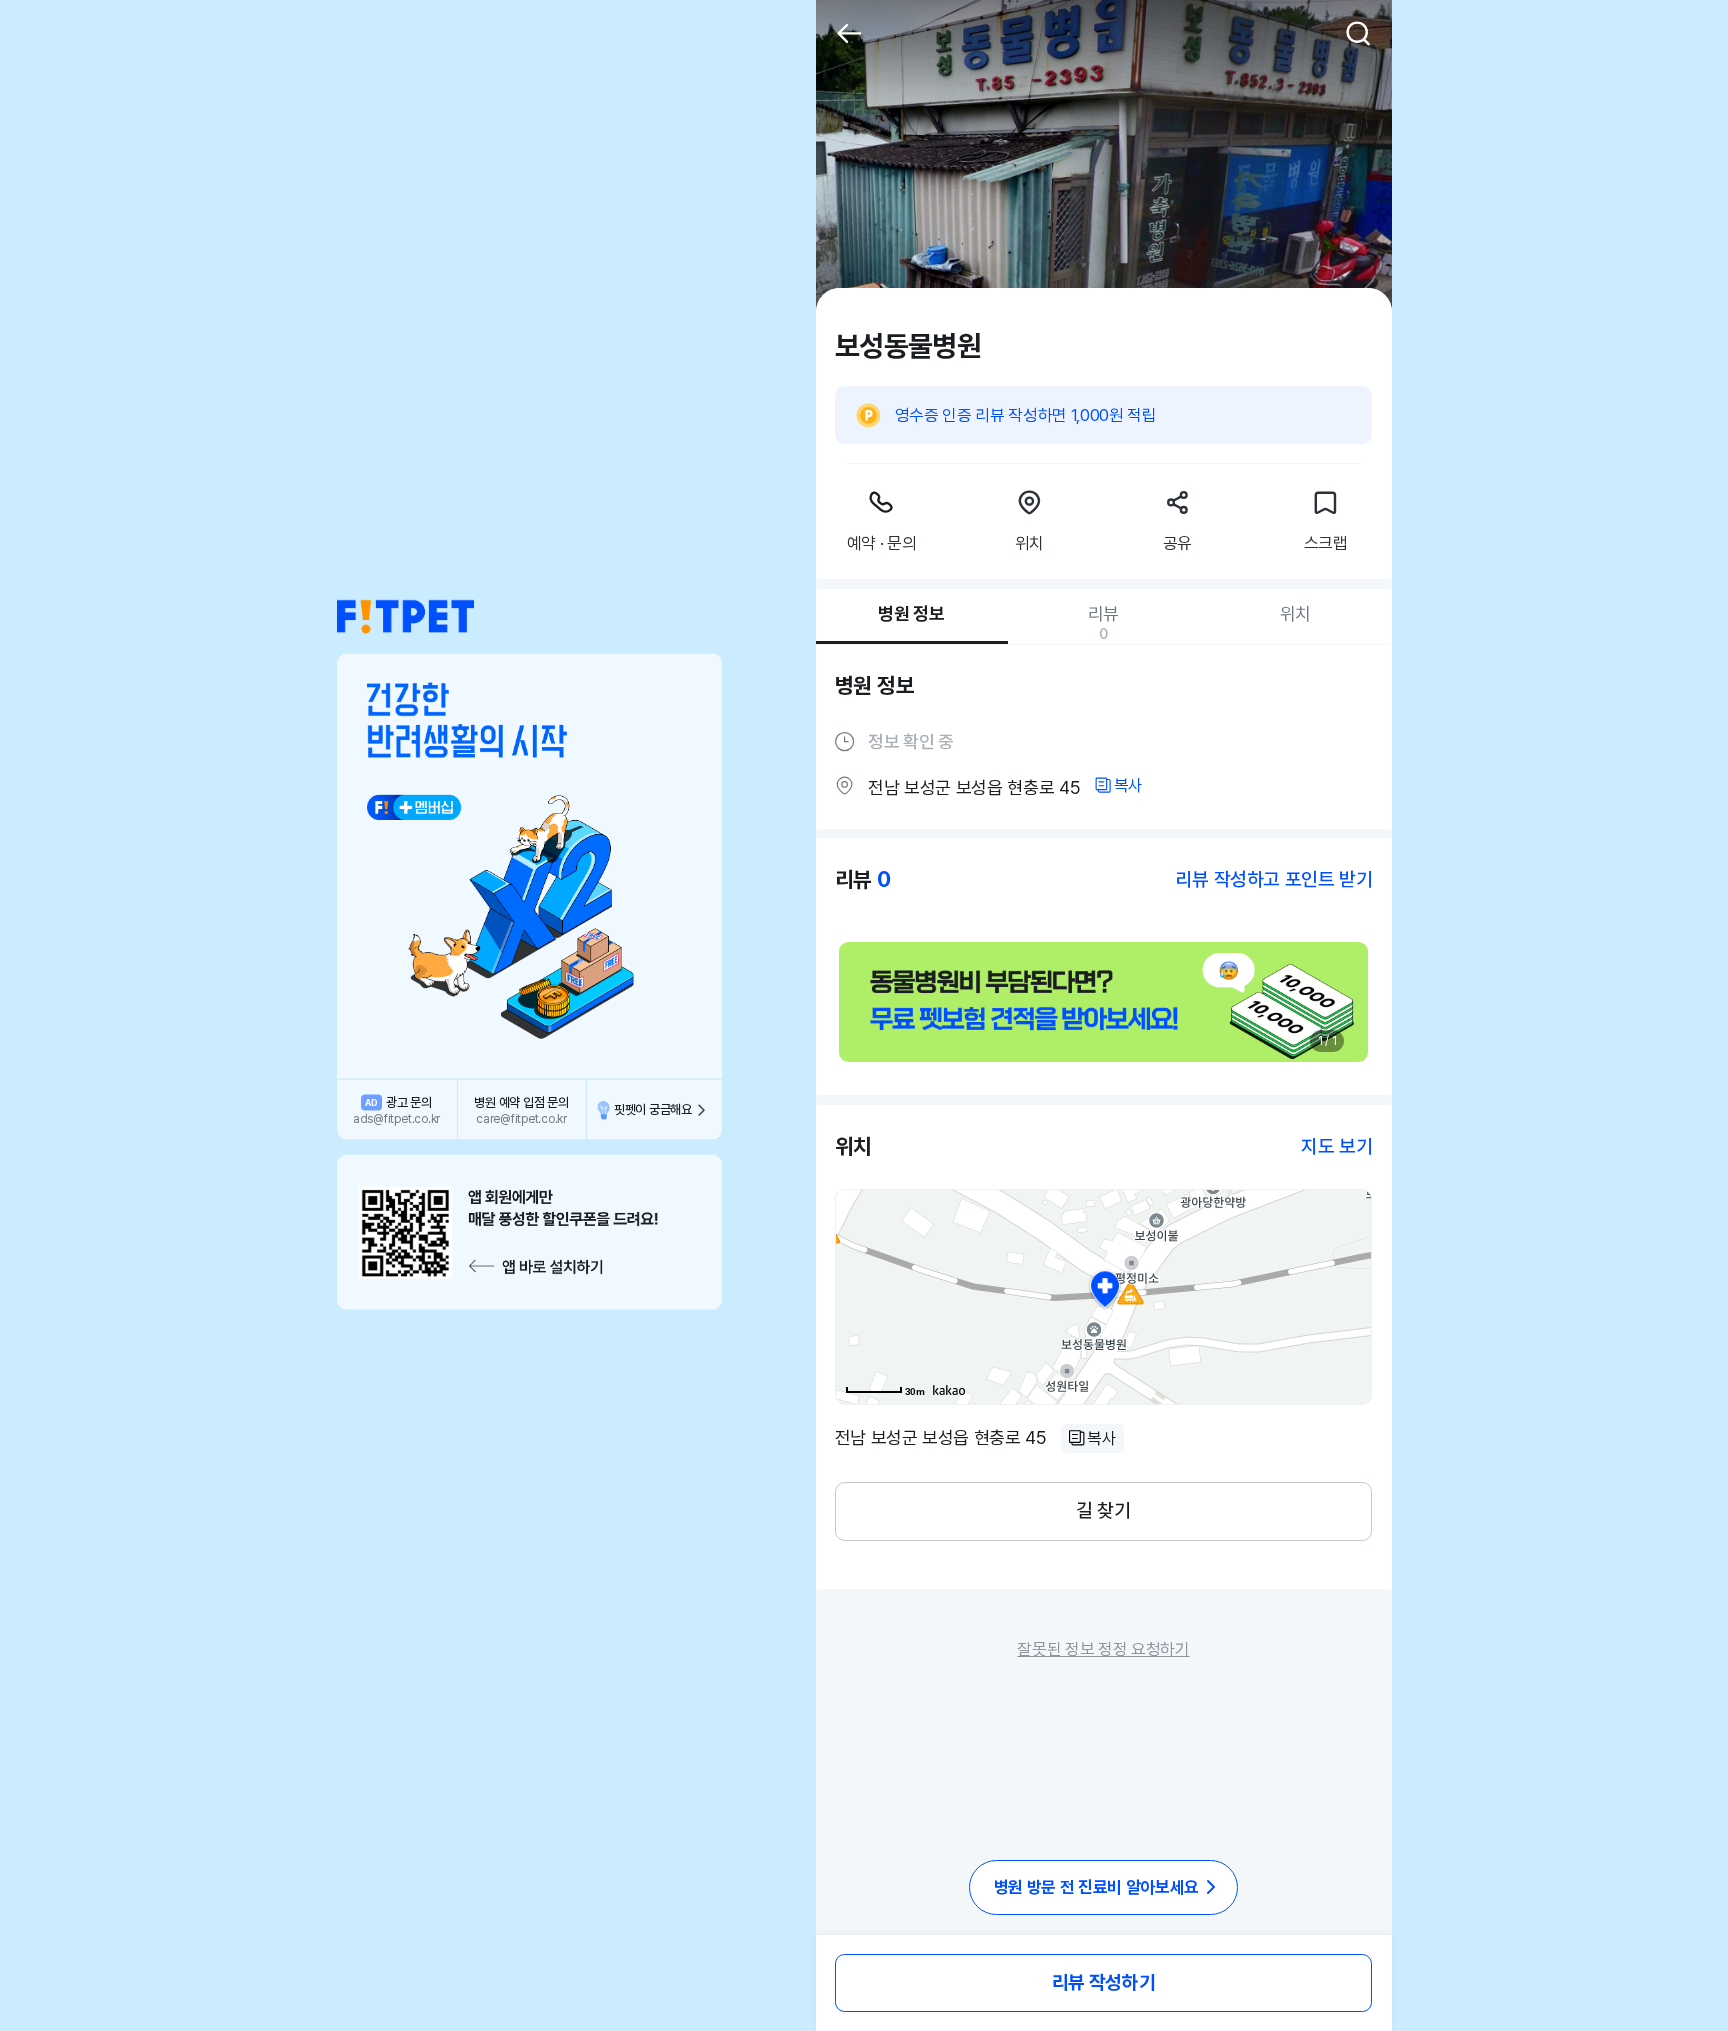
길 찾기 (1103, 1510)
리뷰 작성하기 (1103, 1982)
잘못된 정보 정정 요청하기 (1103, 1649)
